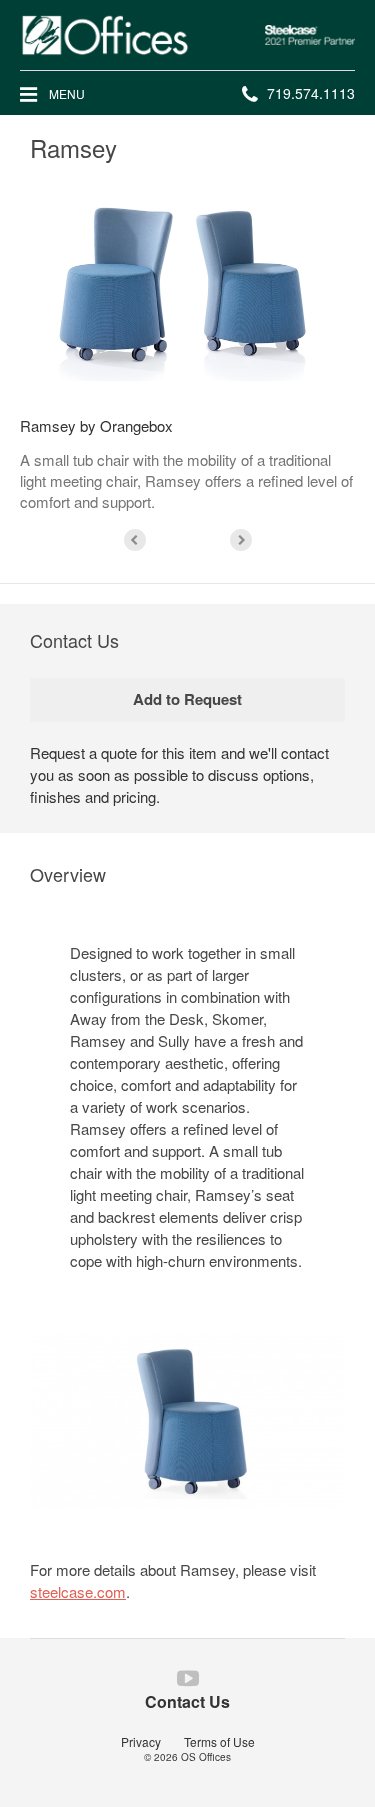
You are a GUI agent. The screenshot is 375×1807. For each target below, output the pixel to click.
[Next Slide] (241, 540)
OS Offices (206, 1757)
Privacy (141, 1741)
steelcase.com (78, 1591)
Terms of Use (219, 1741)
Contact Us (187, 1701)
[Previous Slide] (135, 540)
